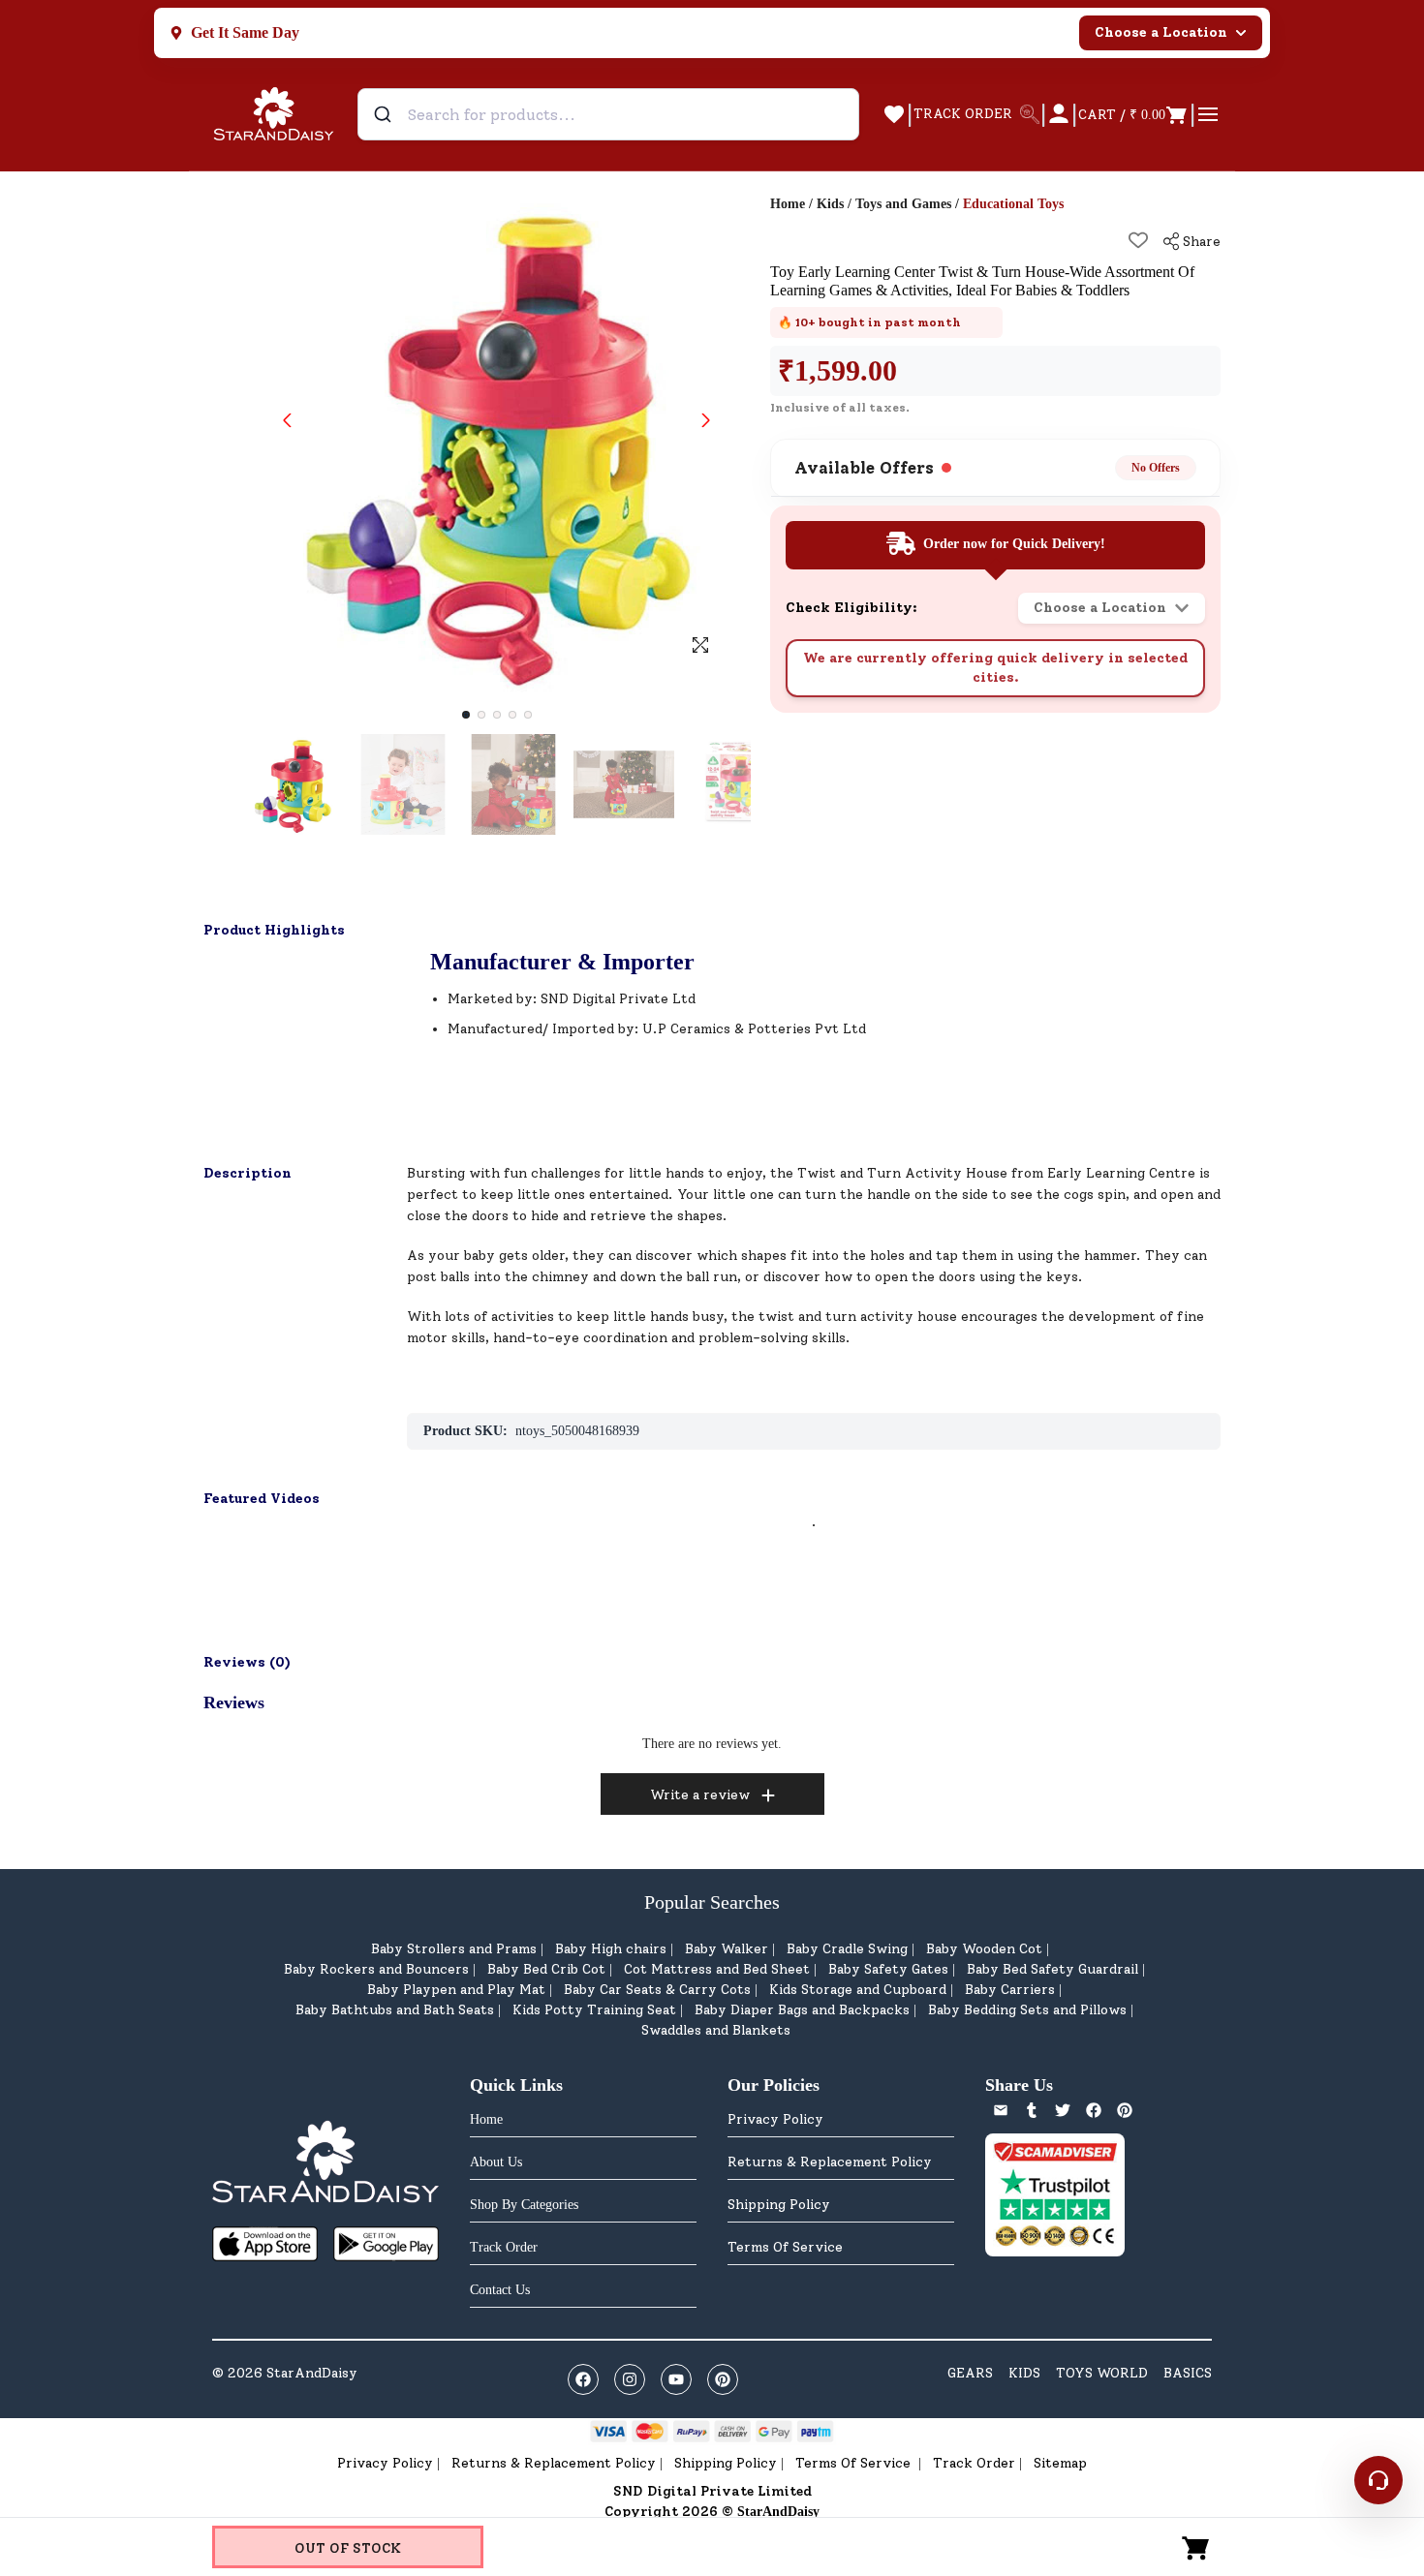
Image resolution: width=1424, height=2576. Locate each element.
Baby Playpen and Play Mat (456, 1990)
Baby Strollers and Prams (454, 1949)
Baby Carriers (1010, 1990)
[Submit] (385, 114)
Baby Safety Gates (888, 1969)
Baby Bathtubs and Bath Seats (395, 2010)
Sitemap (1060, 2463)
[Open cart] (1196, 2547)
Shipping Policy (779, 2205)
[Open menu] (1208, 114)
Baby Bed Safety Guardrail (1053, 1969)
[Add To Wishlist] (1138, 240)
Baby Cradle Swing (847, 1949)
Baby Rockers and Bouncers (376, 1969)
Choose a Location (1161, 32)
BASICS (1188, 2373)
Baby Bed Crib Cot (546, 1969)
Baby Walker (727, 1949)
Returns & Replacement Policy (830, 2162)
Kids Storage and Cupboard (858, 1990)
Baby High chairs (611, 1949)
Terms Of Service (785, 2247)
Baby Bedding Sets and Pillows (1027, 2010)
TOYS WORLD (1102, 2373)
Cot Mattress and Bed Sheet (717, 1969)
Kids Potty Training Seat (594, 2010)
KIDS (1024, 2373)
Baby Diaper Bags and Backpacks (802, 2010)
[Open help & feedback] (1378, 2480)
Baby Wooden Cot (984, 1949)
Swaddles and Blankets (716, 2030)
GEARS (970, 2373)
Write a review (700, 1795)
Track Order (974, 2463)
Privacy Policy (775, 2119)
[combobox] (608, 114)
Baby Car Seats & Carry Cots (657, 1990)
